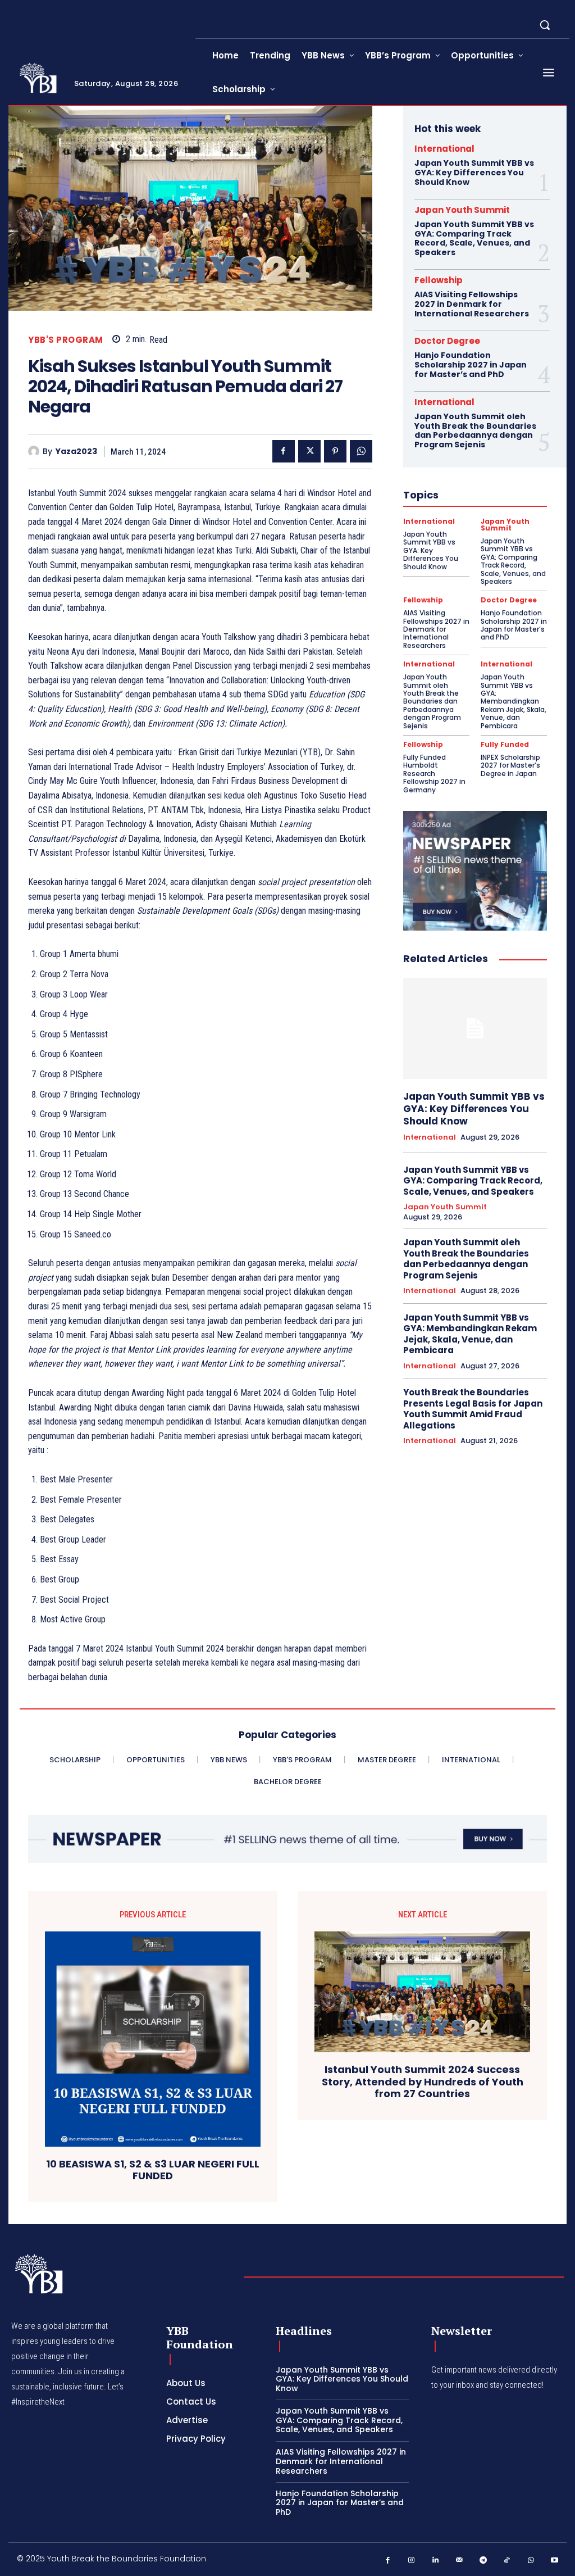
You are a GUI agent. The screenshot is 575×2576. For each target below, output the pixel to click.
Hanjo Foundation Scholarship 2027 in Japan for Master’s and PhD (471, 365)
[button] (545, 25)
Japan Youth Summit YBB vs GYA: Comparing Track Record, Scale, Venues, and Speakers (474, 238)
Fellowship (439, 280)
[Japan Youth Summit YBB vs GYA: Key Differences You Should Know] (475, 1028)
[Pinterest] (335, 451)
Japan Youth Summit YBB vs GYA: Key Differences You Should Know (474, 173)
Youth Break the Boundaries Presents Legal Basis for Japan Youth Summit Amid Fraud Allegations (473, 1409)
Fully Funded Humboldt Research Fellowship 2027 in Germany (434, 774)
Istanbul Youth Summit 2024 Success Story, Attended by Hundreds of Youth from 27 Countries (423, 2082)
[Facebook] (284, 451)
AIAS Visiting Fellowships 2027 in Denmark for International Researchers (472, 304)
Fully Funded (505, 745)
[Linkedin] (435, 2561)
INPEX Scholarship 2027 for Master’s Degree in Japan (510, 765)
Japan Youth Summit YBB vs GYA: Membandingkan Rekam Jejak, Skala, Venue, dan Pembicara (514, 701)
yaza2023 (76, 452)
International (444, 149)
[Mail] (460, 2561)
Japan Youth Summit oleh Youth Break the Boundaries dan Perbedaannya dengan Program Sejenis (475, 430)
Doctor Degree (447, 341)
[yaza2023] (35, 451)
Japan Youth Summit (462, 210)
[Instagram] (412, 2561)
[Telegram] (483, 2561)
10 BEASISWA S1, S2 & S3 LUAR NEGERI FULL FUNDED (153, 2170)
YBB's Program (66, 340)
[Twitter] (309, 451)
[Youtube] (555, 2561)
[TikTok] (507, 2561)
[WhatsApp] (361, 451)
